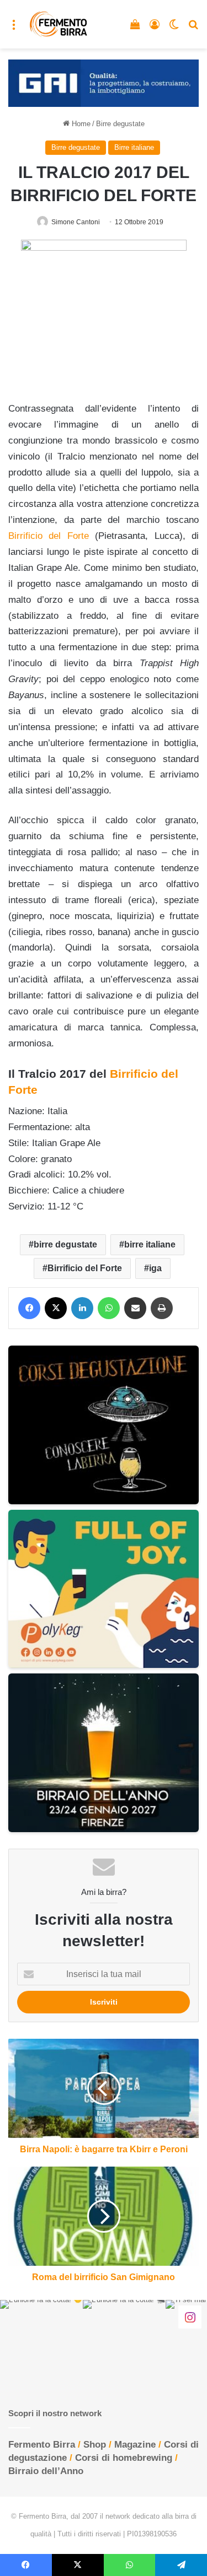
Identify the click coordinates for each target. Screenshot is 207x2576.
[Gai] (104, 83)
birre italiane (150, 1244)
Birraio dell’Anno (46, 2471)
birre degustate (65, 1244)
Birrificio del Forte (85, 1268)
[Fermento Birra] (59, 24)
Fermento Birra (42, 2445)
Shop (95, 2445)
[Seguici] (190, 2316)
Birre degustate (120, 124)
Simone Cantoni (76, 222)
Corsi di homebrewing (124, 2458)
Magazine (135, 2445)
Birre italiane (134, 147)
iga (155, 1268)
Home (80, 124)
